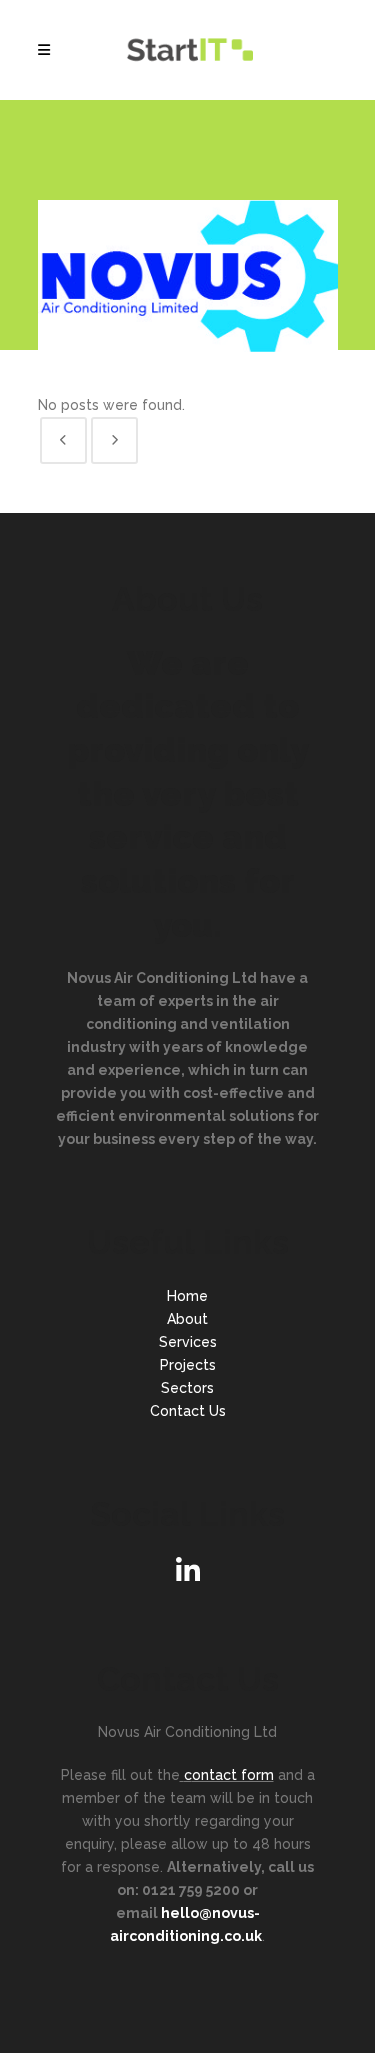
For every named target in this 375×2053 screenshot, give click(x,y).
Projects (188, 1365)
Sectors (187, 1388)
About (187, 1319)
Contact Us (188, 1411)
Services (188, 1342)
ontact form (233, 1775)
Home (187, 1296)
